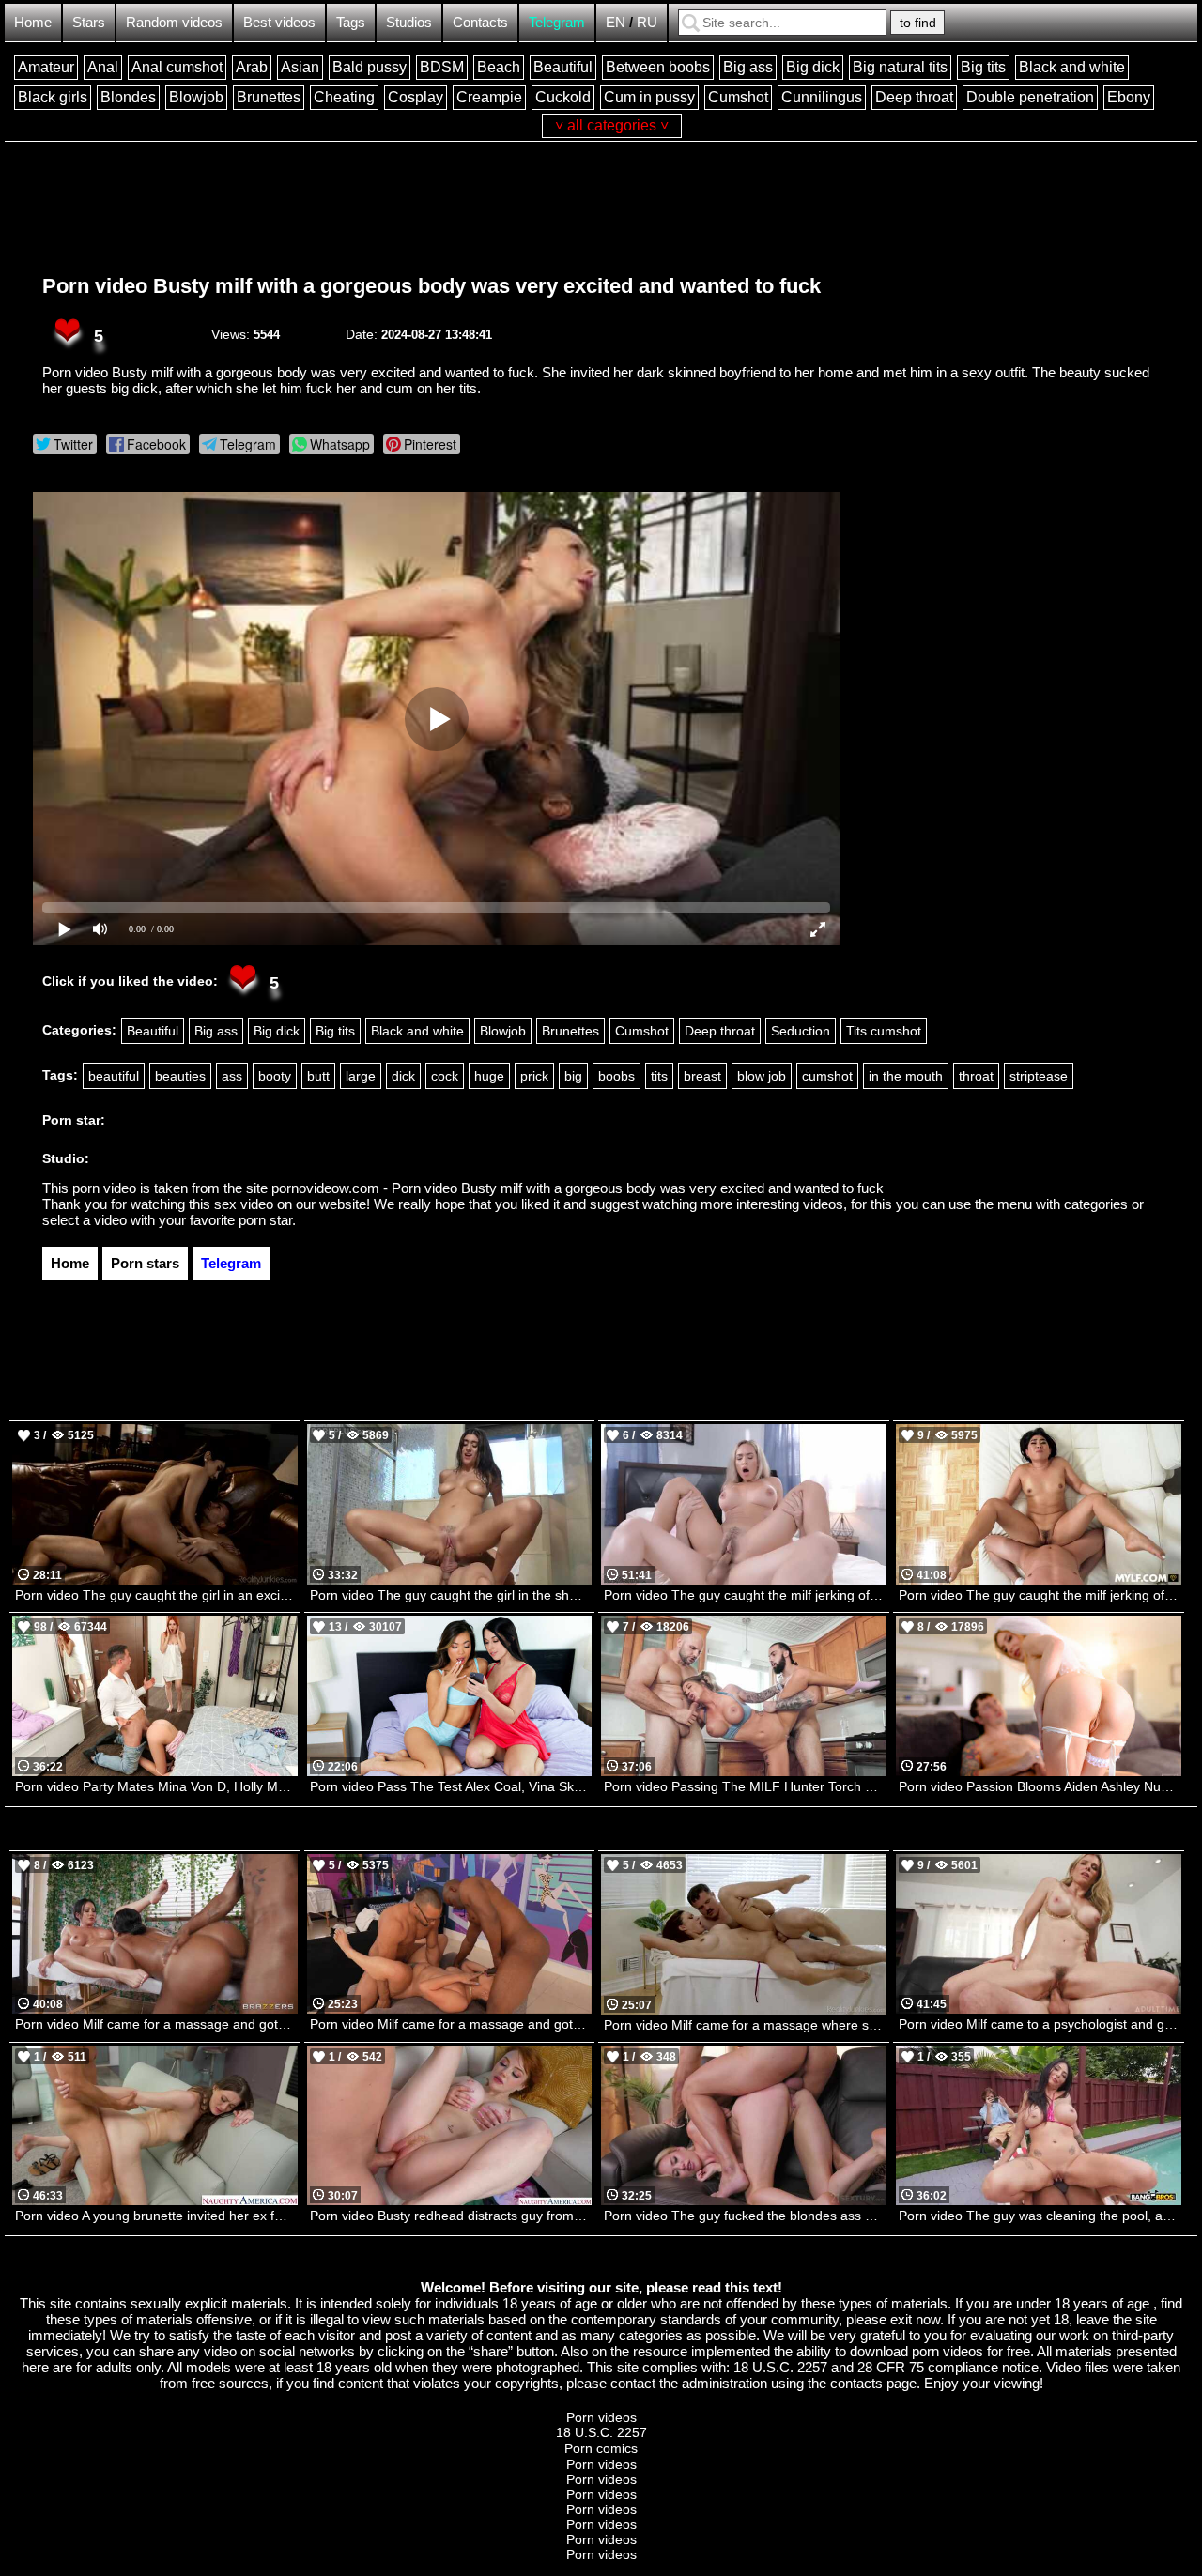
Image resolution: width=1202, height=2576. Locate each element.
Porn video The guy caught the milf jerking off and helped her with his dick (745, 1595)
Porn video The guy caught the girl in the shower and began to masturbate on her (451, 1595)
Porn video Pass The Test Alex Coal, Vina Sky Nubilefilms (451, 1786)
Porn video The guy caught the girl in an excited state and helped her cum (156, 1595)
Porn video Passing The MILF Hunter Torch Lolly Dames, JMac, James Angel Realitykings (745, 1786)
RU (647, 22)
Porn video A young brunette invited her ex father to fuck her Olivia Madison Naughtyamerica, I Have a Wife (156, 2216)
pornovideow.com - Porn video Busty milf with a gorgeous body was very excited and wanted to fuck (578, 1188)
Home (33, 22)
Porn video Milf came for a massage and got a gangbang (156, 2024)
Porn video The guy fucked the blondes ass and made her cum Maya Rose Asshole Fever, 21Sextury (745, 2216)
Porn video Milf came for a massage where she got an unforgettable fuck (745, 2025)
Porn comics (601, 2448)
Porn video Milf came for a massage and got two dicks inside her (451, 2024)
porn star (265, 1220)
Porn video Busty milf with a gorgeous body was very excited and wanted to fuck (431, 286)
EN (616, 22)
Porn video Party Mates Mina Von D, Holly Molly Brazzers (156, 1786)
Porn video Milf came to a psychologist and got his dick (1040, 2024)
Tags (351, 22)
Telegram (557, 22)
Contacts (480, 22)
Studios (409, 22)
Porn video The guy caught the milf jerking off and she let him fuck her (1040, 1595)
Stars (89, 22)
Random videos (174, 22)
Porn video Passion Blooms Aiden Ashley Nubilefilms (1040, 1786)
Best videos (279, 22)
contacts (856, 2383)
